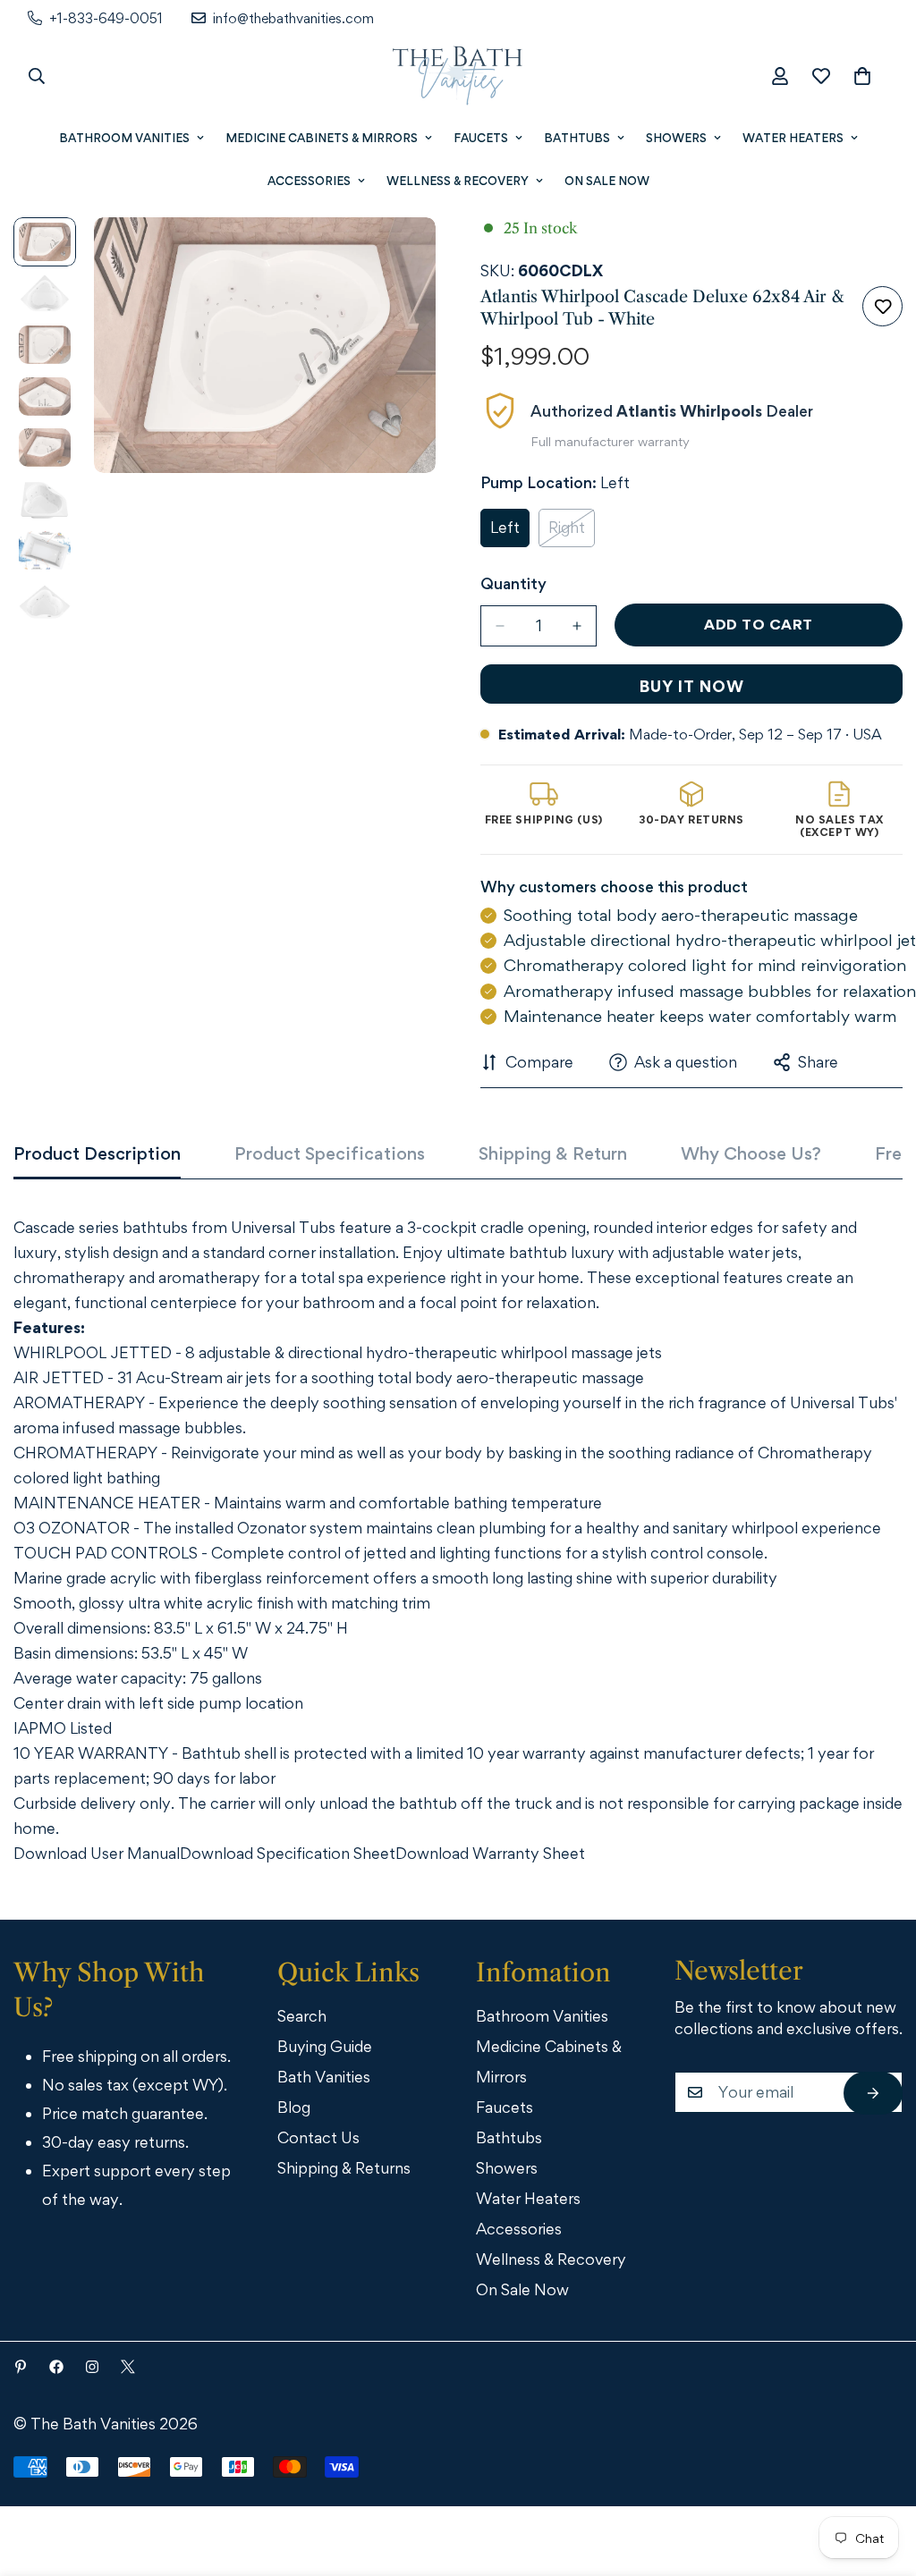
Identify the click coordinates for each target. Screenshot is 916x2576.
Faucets (481, 138)
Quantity (513, 583)
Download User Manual (97, 1853)
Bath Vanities (324, 2077)
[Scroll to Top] (878, 2478)
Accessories (309, 181)
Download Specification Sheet (288, 1853)
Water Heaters (793, 138)
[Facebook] (56, 2367)
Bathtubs (577, 138)
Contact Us (318, 2137)
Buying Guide (325, 2046)
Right (572, 532)
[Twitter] (128, 2367)
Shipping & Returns (344, 2168)
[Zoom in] (398, 255)
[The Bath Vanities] (458, 76)
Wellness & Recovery (458, 181)
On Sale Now (607, 181)
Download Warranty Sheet (490, 1853)
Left (510, 532)
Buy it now (692, 686)
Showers (676, 138)
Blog (294, 2107)
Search (302, 2016)
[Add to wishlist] (882, 306)
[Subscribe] (873, 2093)
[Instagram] (92, 2367)
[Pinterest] (21, 2367)
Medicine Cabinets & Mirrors (322, 138)
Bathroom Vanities (124, 138)
